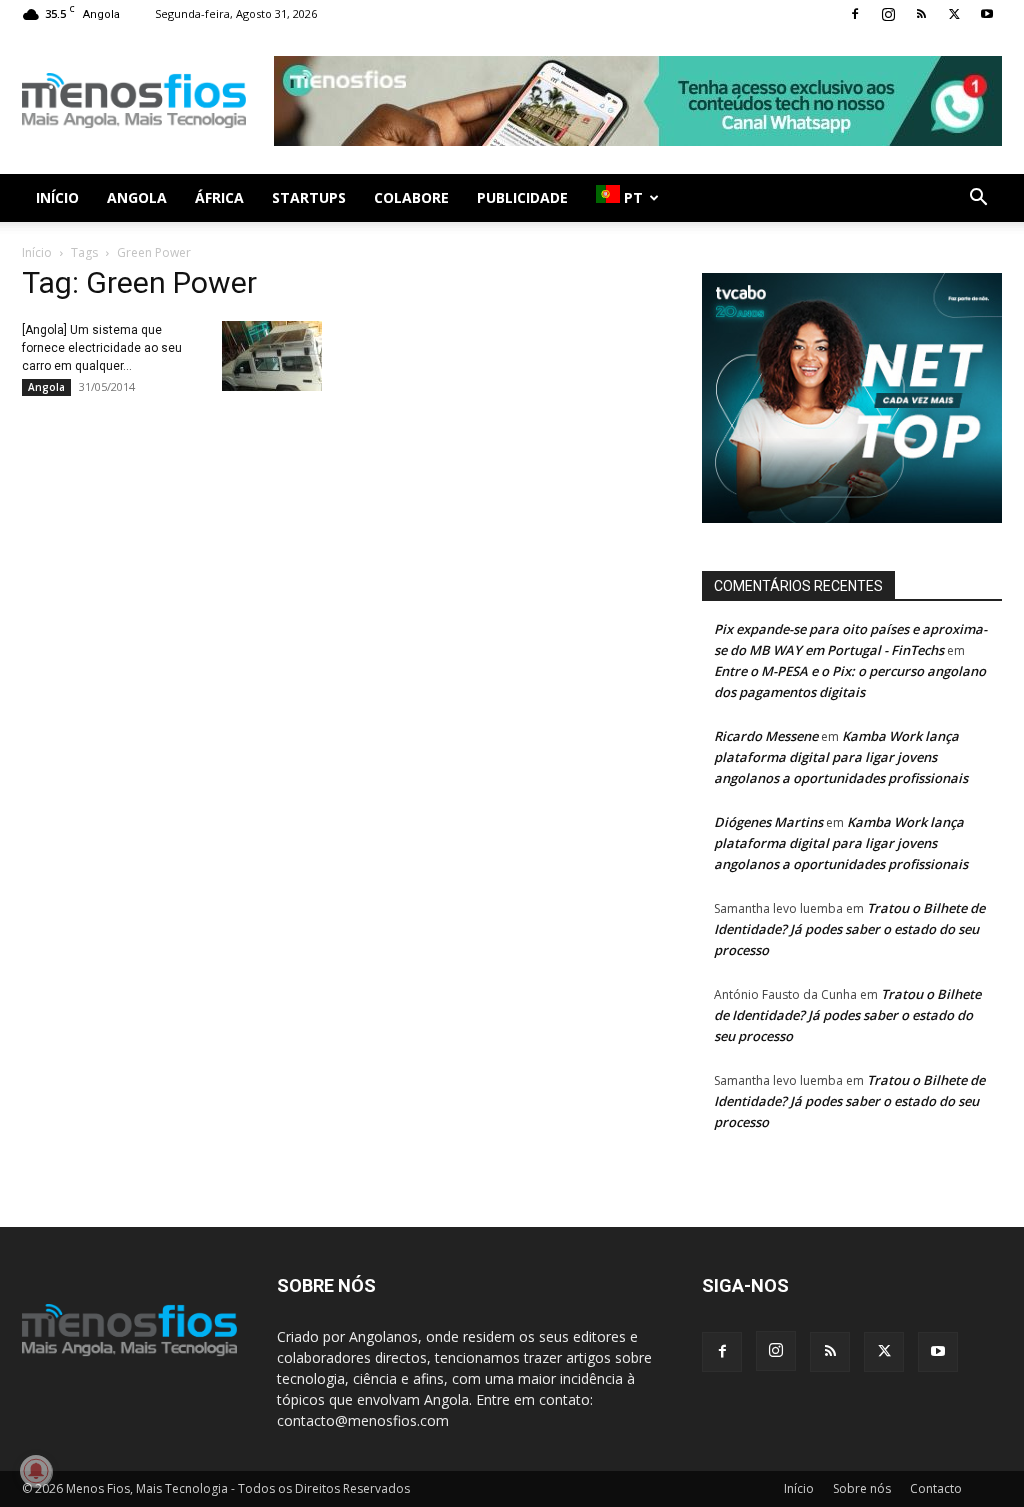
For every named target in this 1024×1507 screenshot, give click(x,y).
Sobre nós (862, 1488)
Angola (137, 197)
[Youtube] (987, 14)
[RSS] (921, 14)
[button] (978, 199)
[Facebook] (855, 14)
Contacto (936, 1488)
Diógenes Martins (768, 822)
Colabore (411, 197)
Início (57, 197)
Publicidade (522, 197)
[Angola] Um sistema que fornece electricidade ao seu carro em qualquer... (102, 348)
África (219, 197)
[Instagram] (888, 14)
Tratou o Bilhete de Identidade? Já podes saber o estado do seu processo (849, 929)
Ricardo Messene (766, 736)
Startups (309, 197)
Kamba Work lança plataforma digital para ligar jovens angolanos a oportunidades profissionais (841, 757)
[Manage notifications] (36, 1471)
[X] (954, 14)
